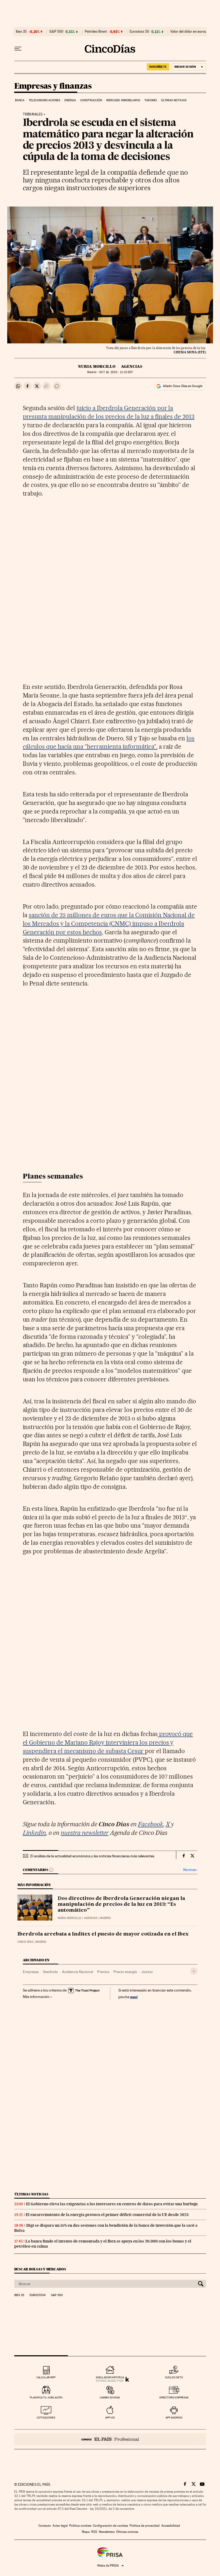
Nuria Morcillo (97, 366)
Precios (103, 1972)
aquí (134, 1997)
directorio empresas (174, 2397)
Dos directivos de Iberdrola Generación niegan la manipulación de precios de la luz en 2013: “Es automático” (121, 1904)
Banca (20, 100)
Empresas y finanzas (53, 86)
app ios (110, 2418)
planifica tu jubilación (46, 2397)
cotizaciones (46, 2418)
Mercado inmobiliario (123, 100)
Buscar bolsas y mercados (40, 2269)
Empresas (31, 1972)
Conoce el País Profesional (110, 2439)
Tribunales (33, 114)
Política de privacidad (145, 2526)
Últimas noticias (174, 100)
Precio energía (125, 1972)
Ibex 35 (21, 32)
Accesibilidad (171, 2526)
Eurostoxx (38, 2295)
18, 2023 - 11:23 (116, 372)
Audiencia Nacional (77, 1972)
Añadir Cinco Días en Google (183, 386)
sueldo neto (174, 2377)
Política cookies (80, 2526)
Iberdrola (50, 1972)
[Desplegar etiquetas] (194, 1971)
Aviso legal (60, 2526)
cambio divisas (110, 2397)
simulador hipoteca (110, 2377)
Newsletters (107, 2532)
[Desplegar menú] (18, 49)
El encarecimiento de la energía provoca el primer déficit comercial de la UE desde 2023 (107, 2215)
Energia (70, 100)
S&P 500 (56, 32)
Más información (36, 1997)
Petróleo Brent (96, 32)
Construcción (91, 100)
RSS (94, 2532)
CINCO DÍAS (25, 1942)
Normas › (190, 1870)
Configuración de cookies (110, 2526)
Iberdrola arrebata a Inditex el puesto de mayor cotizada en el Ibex (103, 1934)
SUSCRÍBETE (158, 67)
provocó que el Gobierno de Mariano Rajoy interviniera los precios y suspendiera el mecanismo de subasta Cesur (108, 1742)
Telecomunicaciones (45, 100)
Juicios (147, 1972)
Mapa (86, 2532)
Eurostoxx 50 (139, 32)
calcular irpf (46, 2377)
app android (174, 2418)
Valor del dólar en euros (188, 32)
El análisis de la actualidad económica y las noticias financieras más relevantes (92, 1856)
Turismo (151, 100)
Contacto (45, 2526)
